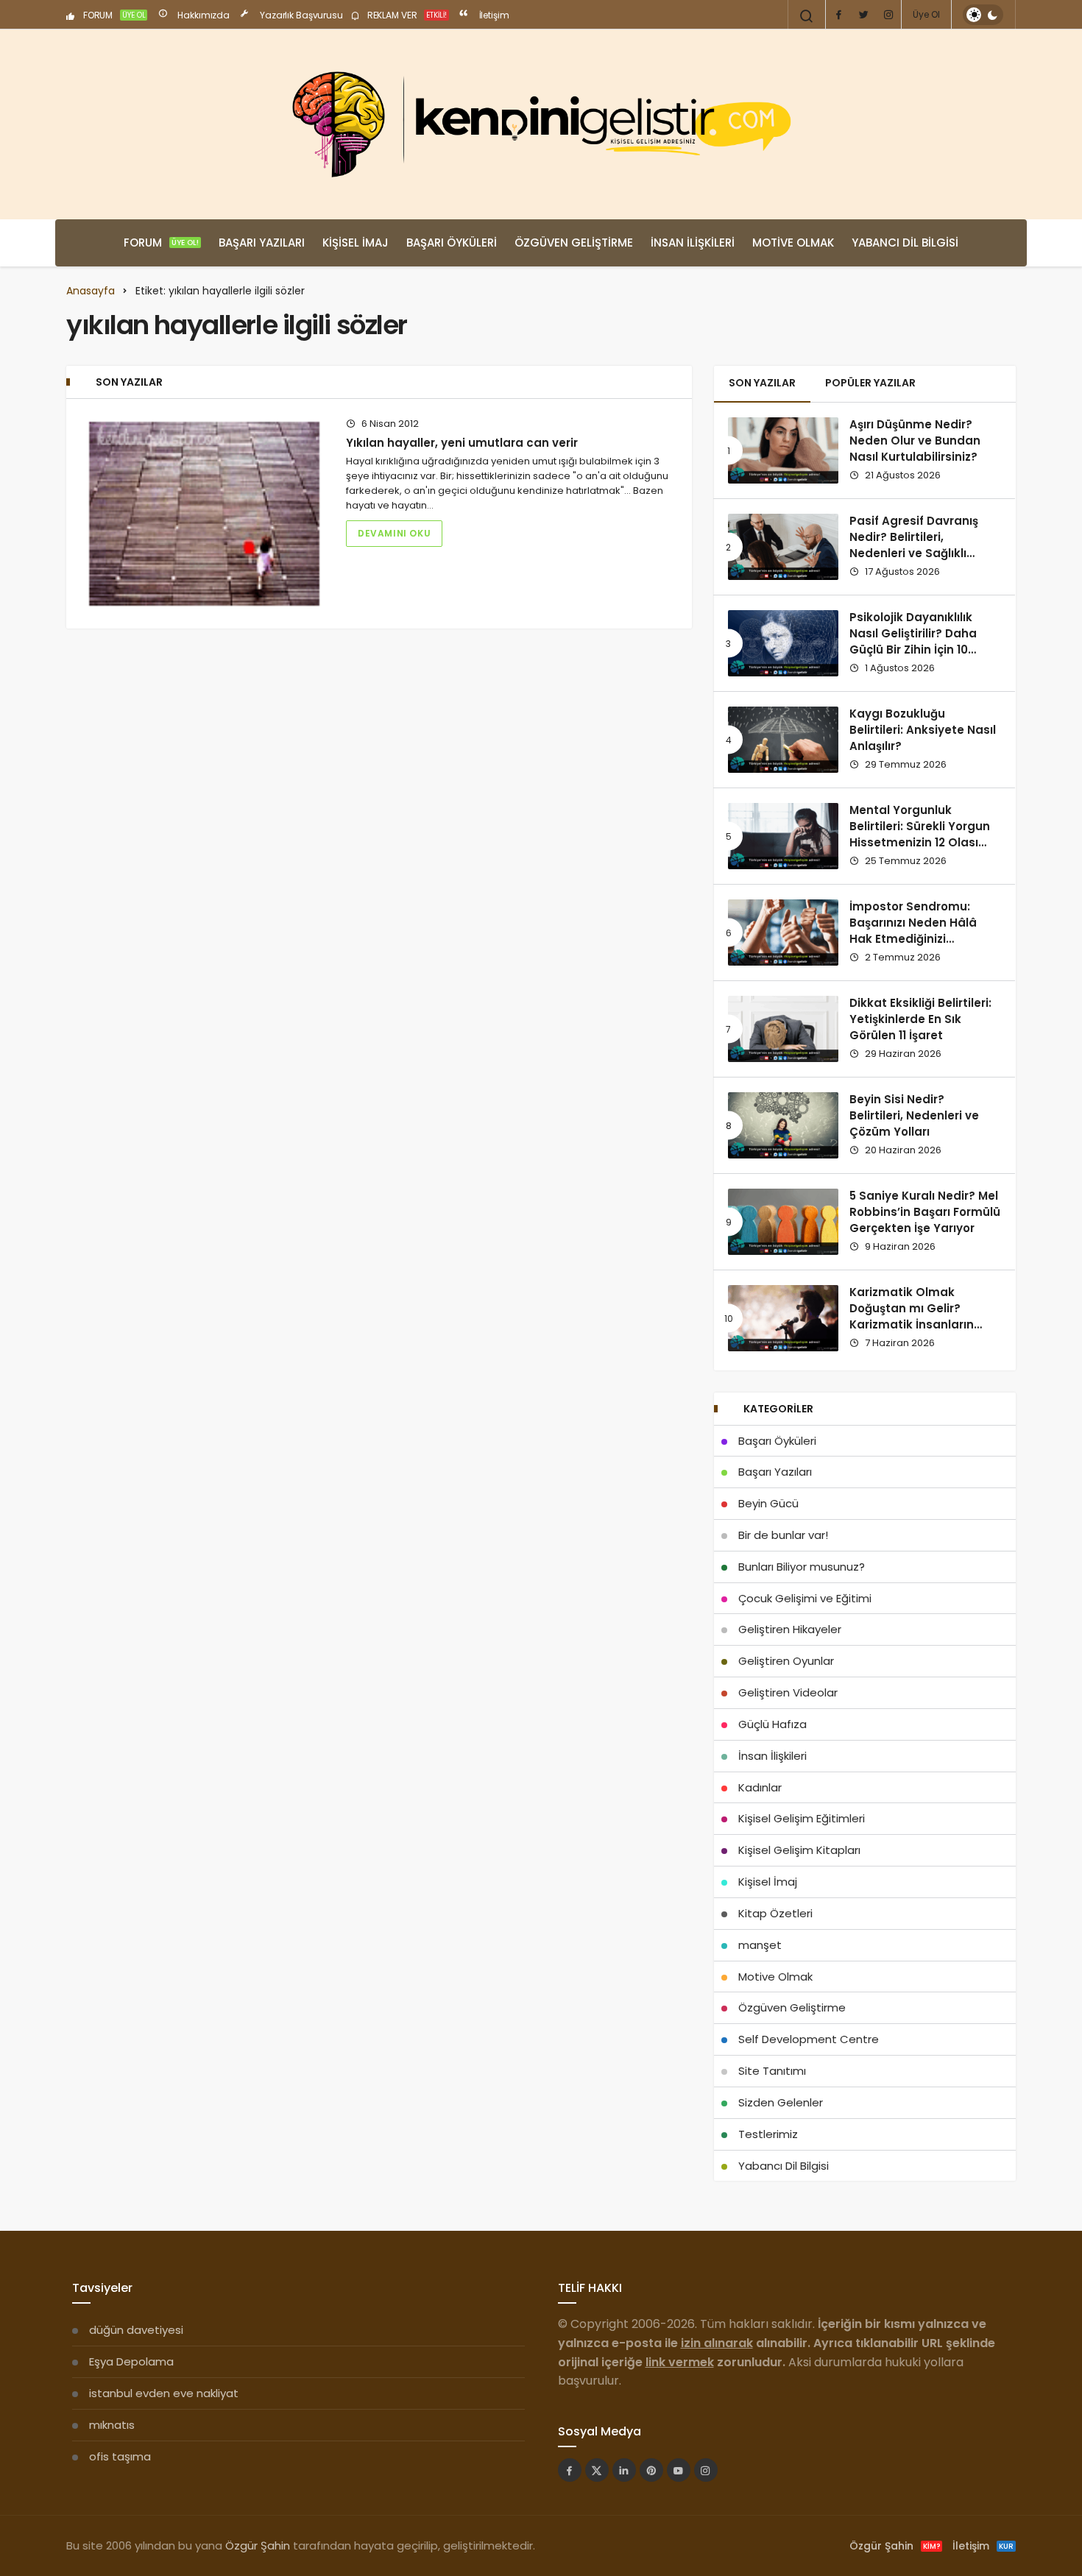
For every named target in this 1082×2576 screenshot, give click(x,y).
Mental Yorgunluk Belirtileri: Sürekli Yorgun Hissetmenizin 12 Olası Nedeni (920, 835)
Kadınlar (760, 1787)
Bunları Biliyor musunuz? (802, 1567)
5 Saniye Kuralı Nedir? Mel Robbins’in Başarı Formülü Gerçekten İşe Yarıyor (925, 1212)
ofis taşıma (120, 2456)
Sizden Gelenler (781, 2102)
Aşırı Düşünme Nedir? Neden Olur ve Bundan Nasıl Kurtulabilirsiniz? (915, 441)
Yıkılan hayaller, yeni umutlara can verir (462, 443)
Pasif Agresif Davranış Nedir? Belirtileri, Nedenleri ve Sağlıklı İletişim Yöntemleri (914, 545)
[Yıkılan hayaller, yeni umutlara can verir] (204, 514)
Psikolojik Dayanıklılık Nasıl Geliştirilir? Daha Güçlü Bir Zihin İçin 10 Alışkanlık (913, 642)
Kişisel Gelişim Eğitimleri (802, 1818)
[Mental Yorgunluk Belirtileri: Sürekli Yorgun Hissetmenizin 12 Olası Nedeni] (783, 836)
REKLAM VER (406, 15)
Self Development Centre (809, 2039)
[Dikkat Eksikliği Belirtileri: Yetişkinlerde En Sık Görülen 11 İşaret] (783, 1029)
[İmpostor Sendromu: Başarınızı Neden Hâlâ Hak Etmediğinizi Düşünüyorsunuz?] (783, 933)
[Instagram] (888, 15)
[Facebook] (838, 15)
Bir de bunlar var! (783, 1535)
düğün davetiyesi (136, 2330)
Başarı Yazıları (262, 243)
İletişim (493, 15)
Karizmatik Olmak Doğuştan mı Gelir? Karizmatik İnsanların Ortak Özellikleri (912, 1317)
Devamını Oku (394, 533)
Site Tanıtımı (772, 2071)
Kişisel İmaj (356, 243)
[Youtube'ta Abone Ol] (679, 2470)
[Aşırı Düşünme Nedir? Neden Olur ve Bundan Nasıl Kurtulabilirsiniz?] (783, 450)
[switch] (983, 15)
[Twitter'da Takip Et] (597, 2470)
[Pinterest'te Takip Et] (651, 2470)
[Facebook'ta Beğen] (570, 2470)
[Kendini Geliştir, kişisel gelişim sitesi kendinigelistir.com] (541, 124)
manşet (760, 1945)
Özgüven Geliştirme (574, 243)
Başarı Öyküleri (452, 243)
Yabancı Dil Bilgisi (905, 243)
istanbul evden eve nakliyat (164, 2393)
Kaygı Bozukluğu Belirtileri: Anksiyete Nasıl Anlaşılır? (923, 730)
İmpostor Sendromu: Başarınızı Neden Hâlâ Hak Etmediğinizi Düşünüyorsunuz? (913, 931)
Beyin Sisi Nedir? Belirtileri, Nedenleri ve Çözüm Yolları (914, 1116)
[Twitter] (863, 15)
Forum (161, 243)
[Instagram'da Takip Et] (706, 2470)
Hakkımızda (202, 15)
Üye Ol (926, 14)
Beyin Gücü (768, 1503)
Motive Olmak (793, 243)
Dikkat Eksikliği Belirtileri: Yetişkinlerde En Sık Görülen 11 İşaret (920, 1019)
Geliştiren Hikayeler (790, 1629)
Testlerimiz (768, 2134)
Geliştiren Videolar (788, 1692)
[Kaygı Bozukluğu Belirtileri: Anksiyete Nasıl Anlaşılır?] (783, 740)
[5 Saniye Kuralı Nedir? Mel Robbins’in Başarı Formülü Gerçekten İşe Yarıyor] (783, 1222)
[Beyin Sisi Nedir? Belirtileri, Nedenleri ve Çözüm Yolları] (783, 1125)
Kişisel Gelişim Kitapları (799, 1850)
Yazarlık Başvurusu (300, 15)
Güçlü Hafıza (772, 1724)
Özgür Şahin (258, 2545)
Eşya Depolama (131, 2361)
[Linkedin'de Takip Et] (624, 2470)
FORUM (113, 15)
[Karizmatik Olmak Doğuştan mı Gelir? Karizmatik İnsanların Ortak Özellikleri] (783, 1318)
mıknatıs (112, 2425)
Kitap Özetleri (775, 1913)
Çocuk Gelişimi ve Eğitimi (805, 1598)
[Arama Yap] (807, 16)
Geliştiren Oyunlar (786, 1661)
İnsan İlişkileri (693, 243)
